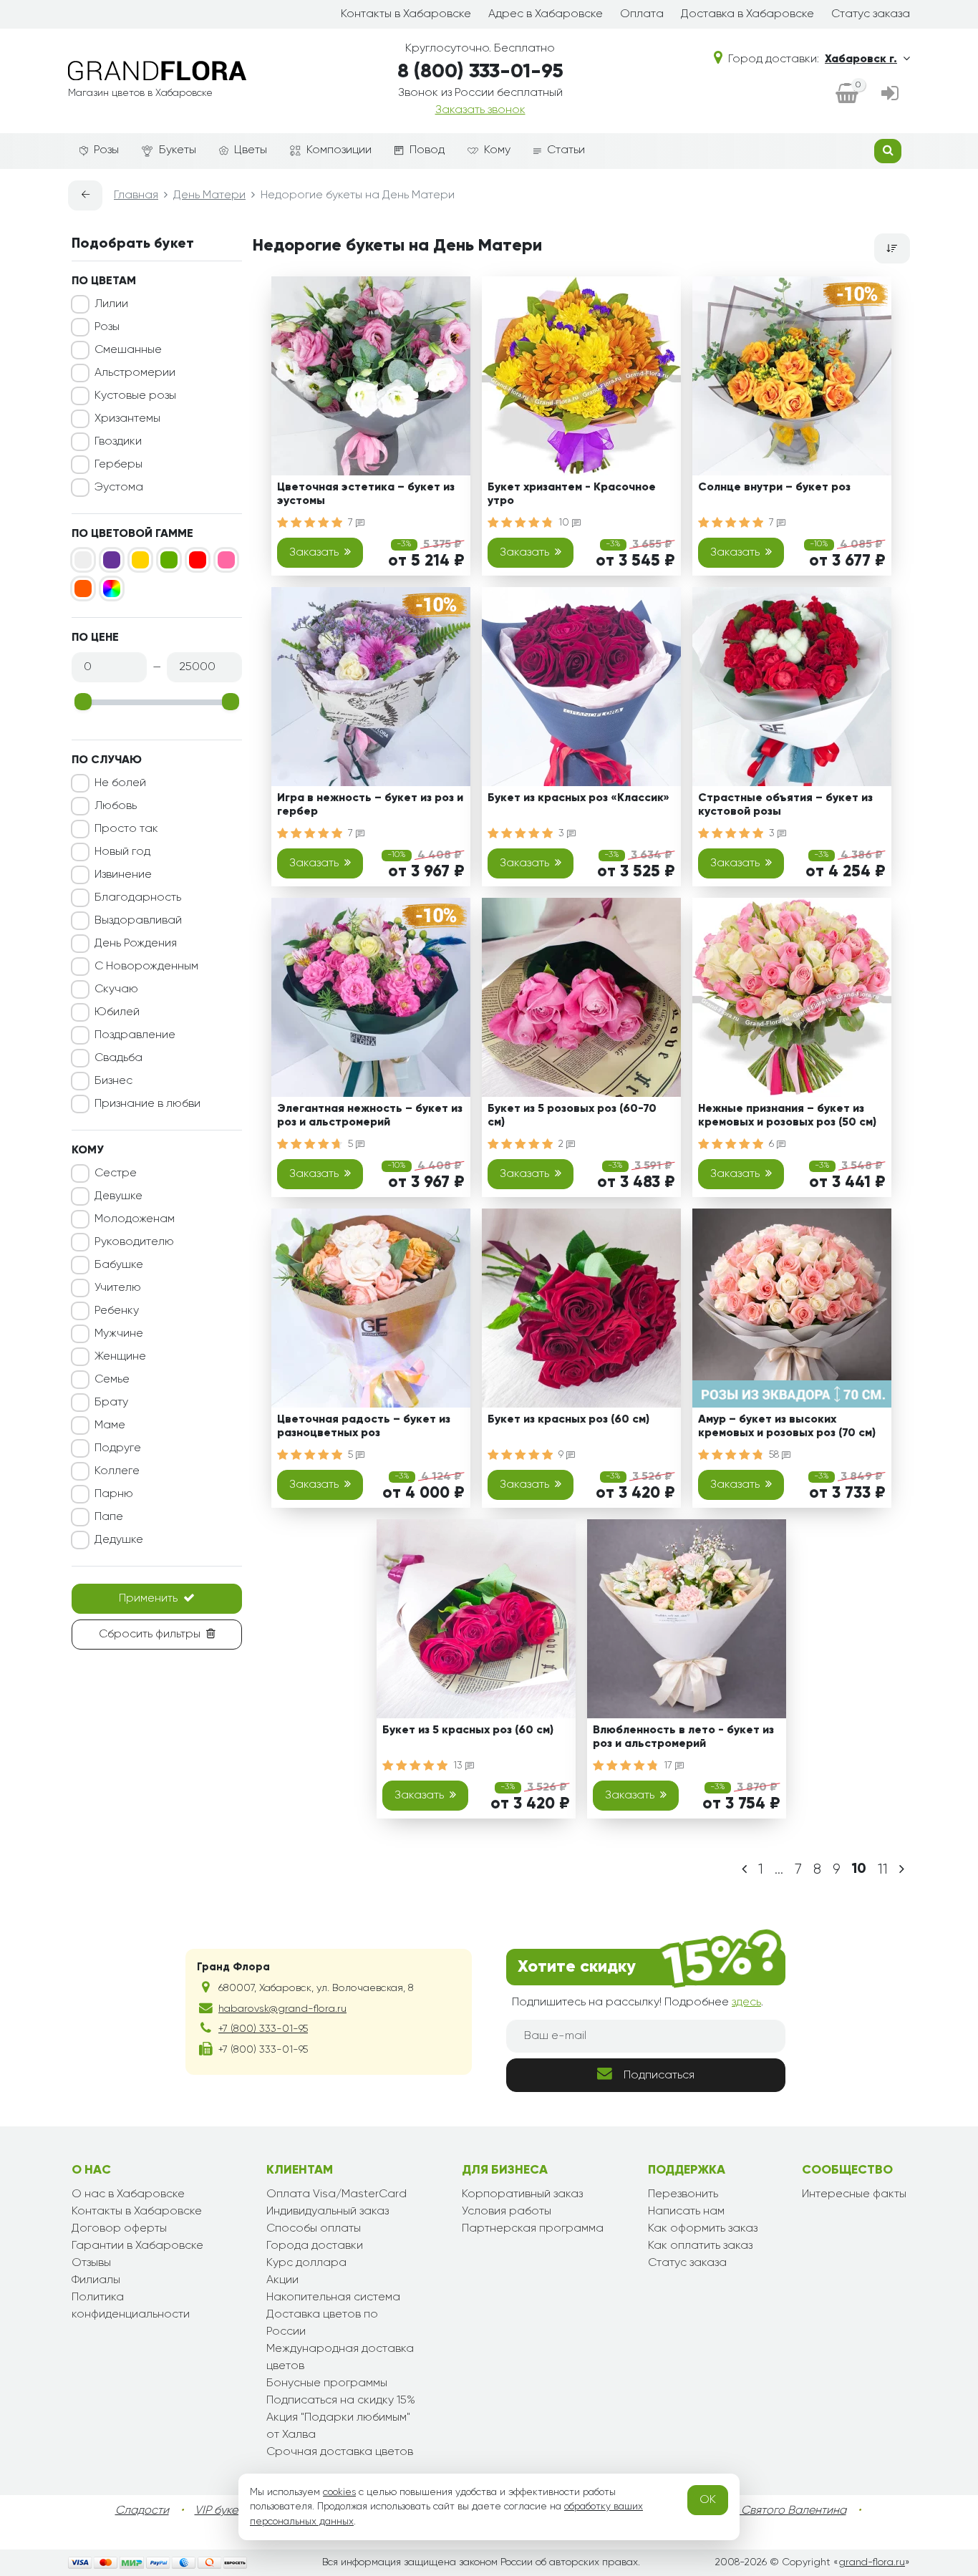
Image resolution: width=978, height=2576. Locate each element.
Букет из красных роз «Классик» (578, 798)
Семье (112, 1380)
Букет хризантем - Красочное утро (572, 494)
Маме (110, 1425)
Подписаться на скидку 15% (341, 2401)
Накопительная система (333, 2297)
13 (459, 1766)
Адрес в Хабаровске (546, 14)
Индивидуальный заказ (328, 2212)
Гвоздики (118, 442)
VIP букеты (222, 2511)
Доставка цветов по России (322, 2323)
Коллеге (117, 1471)
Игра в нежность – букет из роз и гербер (370, 805)
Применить (148, 1599)
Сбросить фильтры (150, 1635)
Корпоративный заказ (522, 2194)
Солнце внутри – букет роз (774, 488)
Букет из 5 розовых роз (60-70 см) (572, 1116)
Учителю (118, 1288)
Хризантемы (127, 419)
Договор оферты (119, 2229)
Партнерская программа (533, 2229)
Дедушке (119, 1540)
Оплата (642, 14)
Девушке (118, 1196)
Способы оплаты (314, 2229)
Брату (111, 1403)
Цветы (251, 150)
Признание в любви (147, 1104)
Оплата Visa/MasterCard (337, 2194)
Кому (497, 150)
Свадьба (118, 1058)
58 (775, 1455)
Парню (114, 1494)
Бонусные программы (327, 2383)
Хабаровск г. (861, 59)
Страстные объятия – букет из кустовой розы (785, 805)
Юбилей (117, 1012)
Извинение (123, 875)
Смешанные (128, 350)
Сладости (142, 2511)
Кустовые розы (135, 396)
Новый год (122, 852)
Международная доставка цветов (340, 2358)
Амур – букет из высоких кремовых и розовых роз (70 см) (787, 1427)
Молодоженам (135, 1219)
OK (708, 2500)
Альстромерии (135, 373)
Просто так (126, 829)
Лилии (111, 304)
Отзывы (91, 2263)
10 (565, 523)
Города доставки (315, 2246)
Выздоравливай (138, 921)
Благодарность (138, 898)
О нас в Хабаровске (128, 2194)
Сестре (116, 1173)
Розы (106, 150)
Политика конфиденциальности (131, 2306)
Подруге (118, 1448)
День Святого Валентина (779, 2511)
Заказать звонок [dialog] (480, 110)
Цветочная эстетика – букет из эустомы (366, 494)
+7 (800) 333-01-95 (263, 2029)
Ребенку (117, 1311)
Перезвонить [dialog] (683, 2194)
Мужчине (119, 1334)
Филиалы (96, 2280)
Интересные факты (854, 2194)
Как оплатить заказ (700, 2246)
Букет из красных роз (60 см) (568, 1420)
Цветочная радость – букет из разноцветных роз (364, 1427)
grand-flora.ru (872, 2562)
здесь (746, 2003)
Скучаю (116, 989)
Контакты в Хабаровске (406, 14)
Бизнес (113, 1081)
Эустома (119, 488)
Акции (282, 2280)
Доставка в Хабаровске (747, 14)
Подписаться (659, 2076)
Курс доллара (306, 2263)
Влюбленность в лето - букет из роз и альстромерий (683, 1737)
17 (669, 1766)
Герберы (118, 465)
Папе (109, 1517)
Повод (427, 150)
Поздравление (135, 1035)
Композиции (339, 150)
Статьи (566, 150)
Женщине (120, 1357)
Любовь (116, 806)
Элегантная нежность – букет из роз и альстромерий (370, 1116)
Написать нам (686, 2212)
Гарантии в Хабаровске (137, 2246)
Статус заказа (871, 14)
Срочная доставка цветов (340, 2452)
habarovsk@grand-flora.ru (282, 2009)
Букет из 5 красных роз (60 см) (468, 1730)
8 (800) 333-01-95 (480, 72)
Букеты (178, 150)
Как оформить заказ (703, 2229)
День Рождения (136, 944)
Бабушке (119, 1265)
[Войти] (890, 95)
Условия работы (507, 2212)
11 (883, 1869)
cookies (339, 2492)
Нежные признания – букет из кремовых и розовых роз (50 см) (787, 1116)
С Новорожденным (146, 967)
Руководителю (134, 1242)
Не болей (120, 783)
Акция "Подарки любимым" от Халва (338, 2426)
